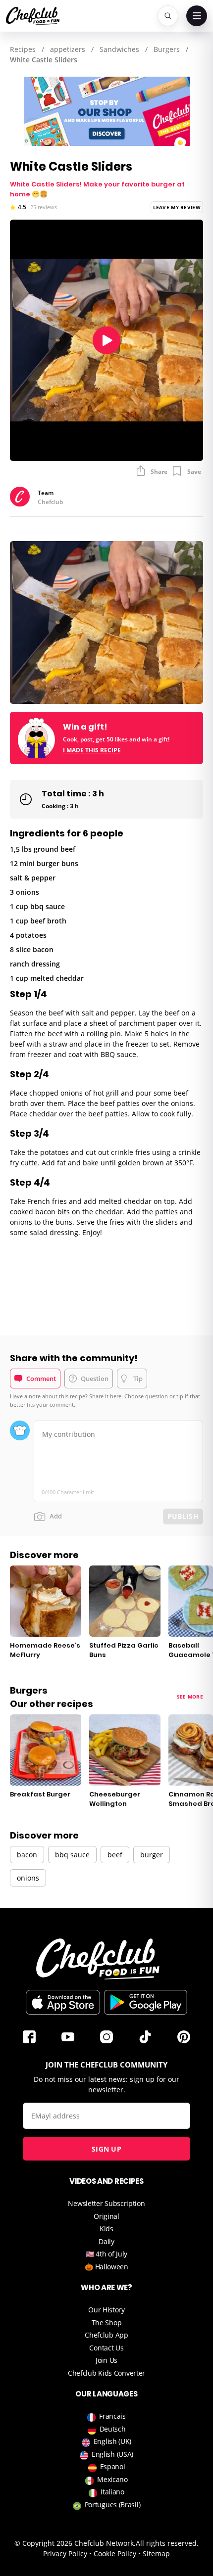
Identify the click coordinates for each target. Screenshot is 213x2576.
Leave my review (177, 207)
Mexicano (112, 2479)
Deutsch (113, 2429)
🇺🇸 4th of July (106, 2254)
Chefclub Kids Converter (106, 2373)
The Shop (107, 2323)
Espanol (113, 2466)
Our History (106, 2310)
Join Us (106, 2360)
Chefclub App (106, 2335)
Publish (183, 1516)
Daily (106, 2241)
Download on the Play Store (146, 2002)
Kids (106, 2229)
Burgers (167, 49)
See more (190, 1697)
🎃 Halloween (106, 2267)
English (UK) (112, 2441)
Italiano (112, 2492)
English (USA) (112, 2454)
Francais (112, 2416)
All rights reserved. (167, 2543)
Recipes (23, 49)
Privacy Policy (65, 2553)
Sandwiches (119, 49)
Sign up (106, 2149)
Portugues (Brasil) (113, 2505)
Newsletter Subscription (106, 2203)
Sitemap (156, 2553)
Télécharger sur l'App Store (63, 2002)
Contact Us (106, 2348)
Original (106, 2216)
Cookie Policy (115, 2553)
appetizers (68, 49)
